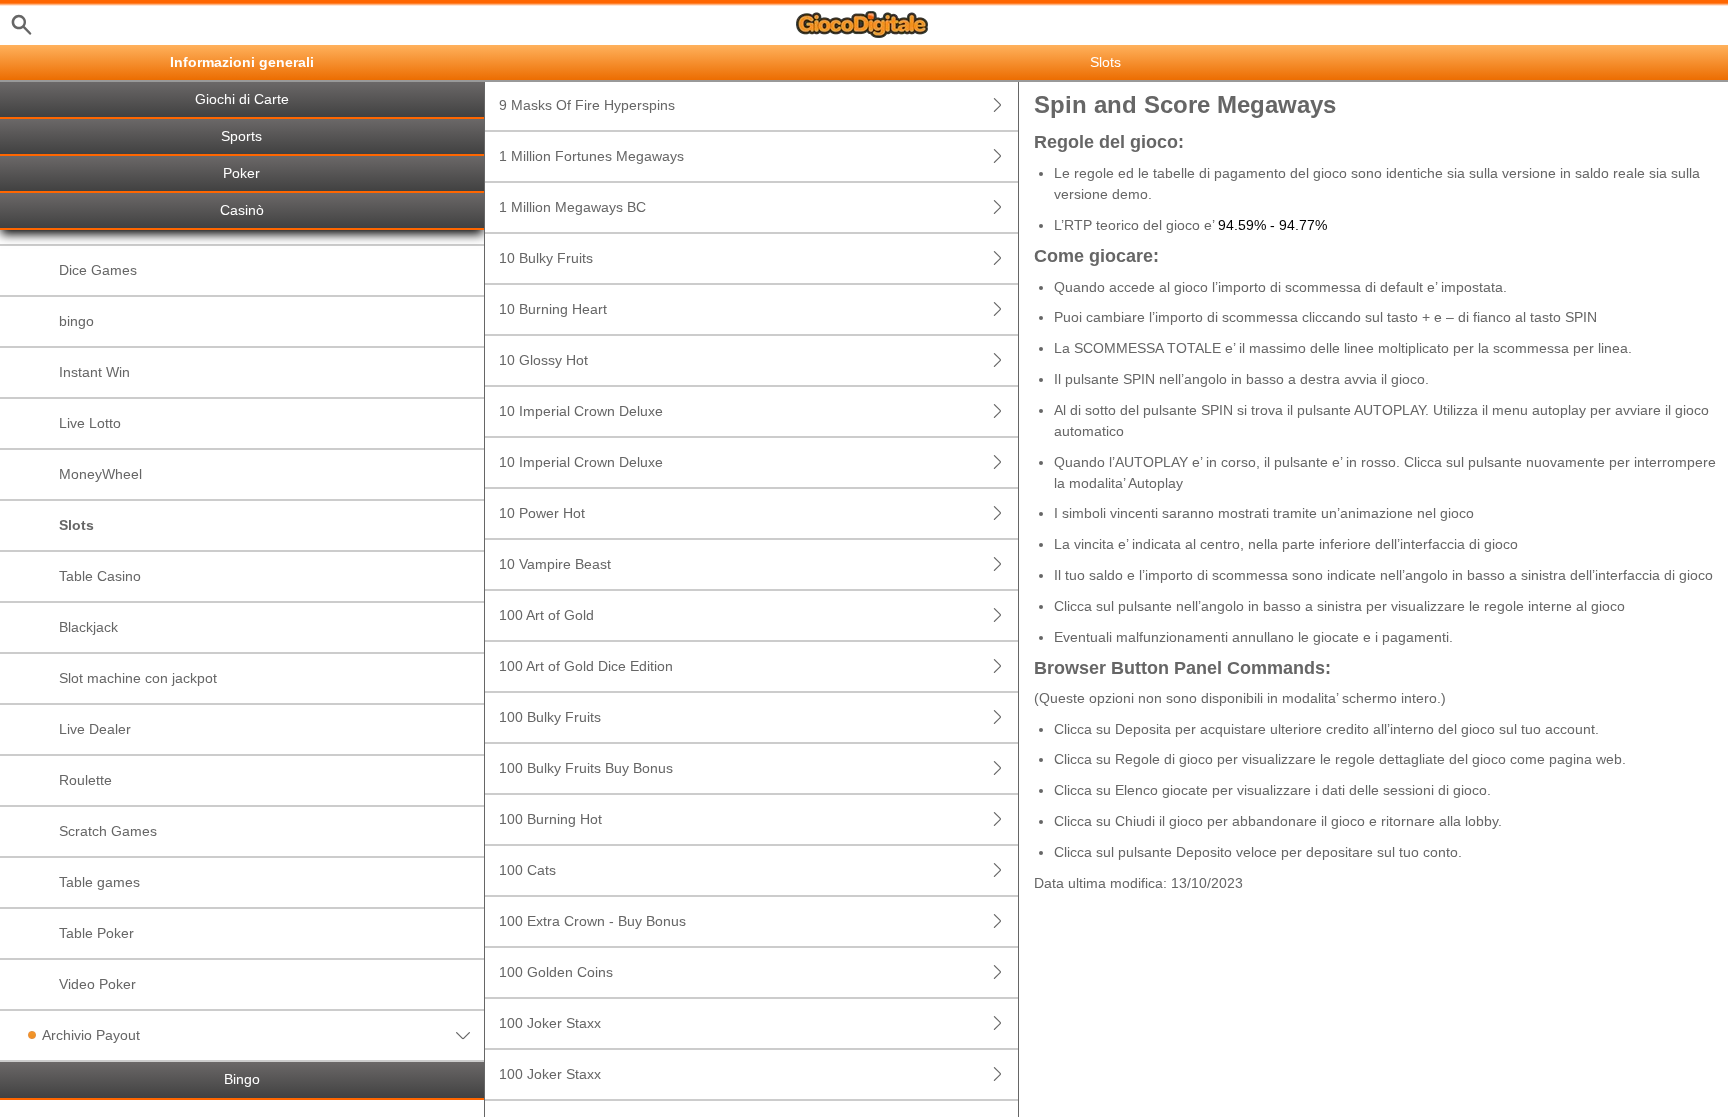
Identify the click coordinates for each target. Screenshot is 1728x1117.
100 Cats (527, 870)
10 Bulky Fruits (546, 258)
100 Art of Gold (546, 615)
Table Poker (96, 933)
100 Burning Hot (550, 819)
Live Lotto (90, 423)
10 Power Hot (542, 513)
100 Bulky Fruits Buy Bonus (586, 768)
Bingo (242, 1079)
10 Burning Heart (553, 309)
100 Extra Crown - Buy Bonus (592, 921)
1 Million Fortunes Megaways (591, 156)
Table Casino (100, 576)
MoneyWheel (100, 474)
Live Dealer (95, 729)
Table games (99, 882)
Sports (241, 136)
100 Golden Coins (556, 972)
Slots (76, 525)
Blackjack (88, 627)
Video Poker (97, 984)
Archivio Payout (91, 1035)
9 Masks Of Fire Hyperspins (587, 105)
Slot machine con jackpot (138, 678)
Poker (241, 173)
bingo (76, 321)
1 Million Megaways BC (572, 207)
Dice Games (98, 270)
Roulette (85, 780)
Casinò (242, 210)
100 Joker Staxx (550, 1023)
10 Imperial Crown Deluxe (581, 411)
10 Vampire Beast (555, 564)
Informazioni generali (242, 62)
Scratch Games (108, 831)
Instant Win (94, 372)
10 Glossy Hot (543, 360)
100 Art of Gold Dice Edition (586, 666)
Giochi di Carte (242, 99)
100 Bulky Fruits (550, 717)
